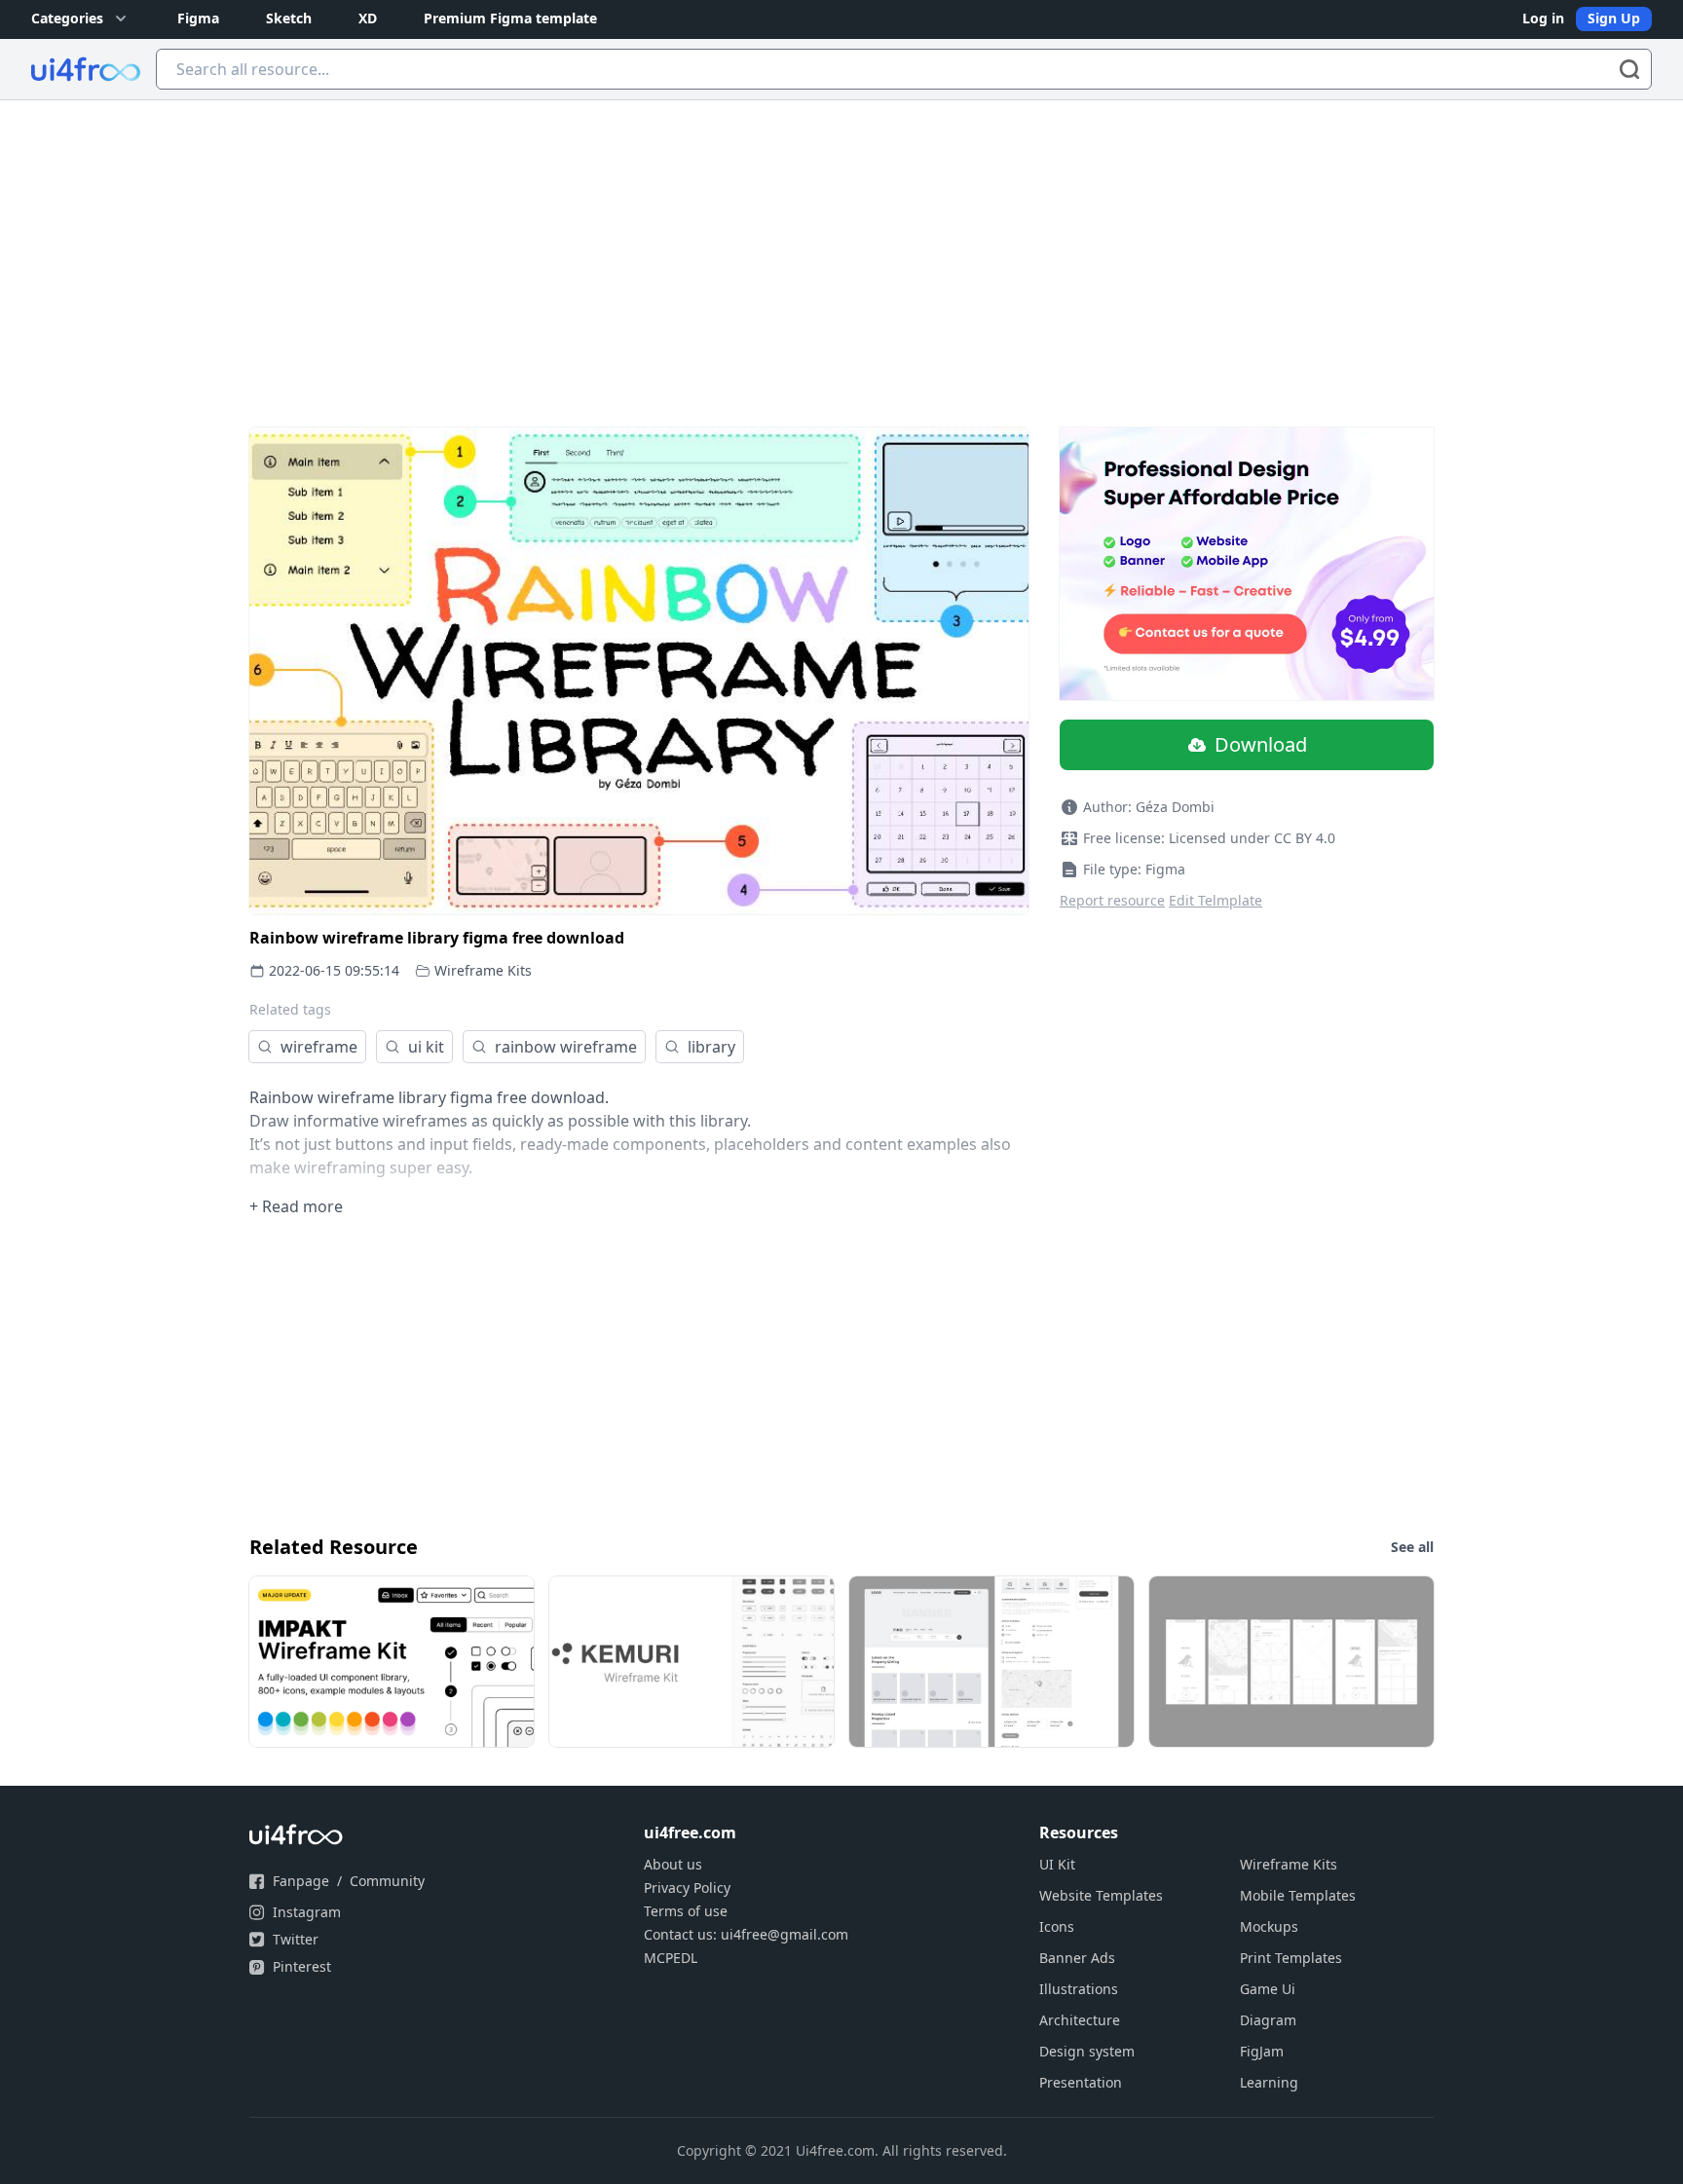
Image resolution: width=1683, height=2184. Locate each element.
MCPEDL (671, 1958)
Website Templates (1101, 1895)
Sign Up (1614, 18)
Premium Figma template (510, 18)
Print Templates (1291, 1958)
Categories (67, 18)
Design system (1087, 2051)
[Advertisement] (841, 246)
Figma (198, 18)
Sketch (289, 18)
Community (387, 1881)
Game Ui (1268, 1989)
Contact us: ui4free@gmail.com (746, 1934)
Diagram (1268, 2020)
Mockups (1269, 1926)
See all (1412, 1547)
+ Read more (296, 1206)
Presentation (1081, 2082)
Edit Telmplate (1215, 900)
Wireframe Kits (483, 970)
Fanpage (301, 1881)
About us (673, 1864)
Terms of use (686, 1911)
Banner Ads (1077, 1958)
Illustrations (1079, 1989)
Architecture (1080, 2020)
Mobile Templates (1298, 1895)
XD (368, 18)
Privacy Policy (687, 1888)
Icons (1057, 1926)
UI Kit (1057, 1864)
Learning (1269, 2082)
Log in (1543, 18)
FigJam (1262, 2051)
